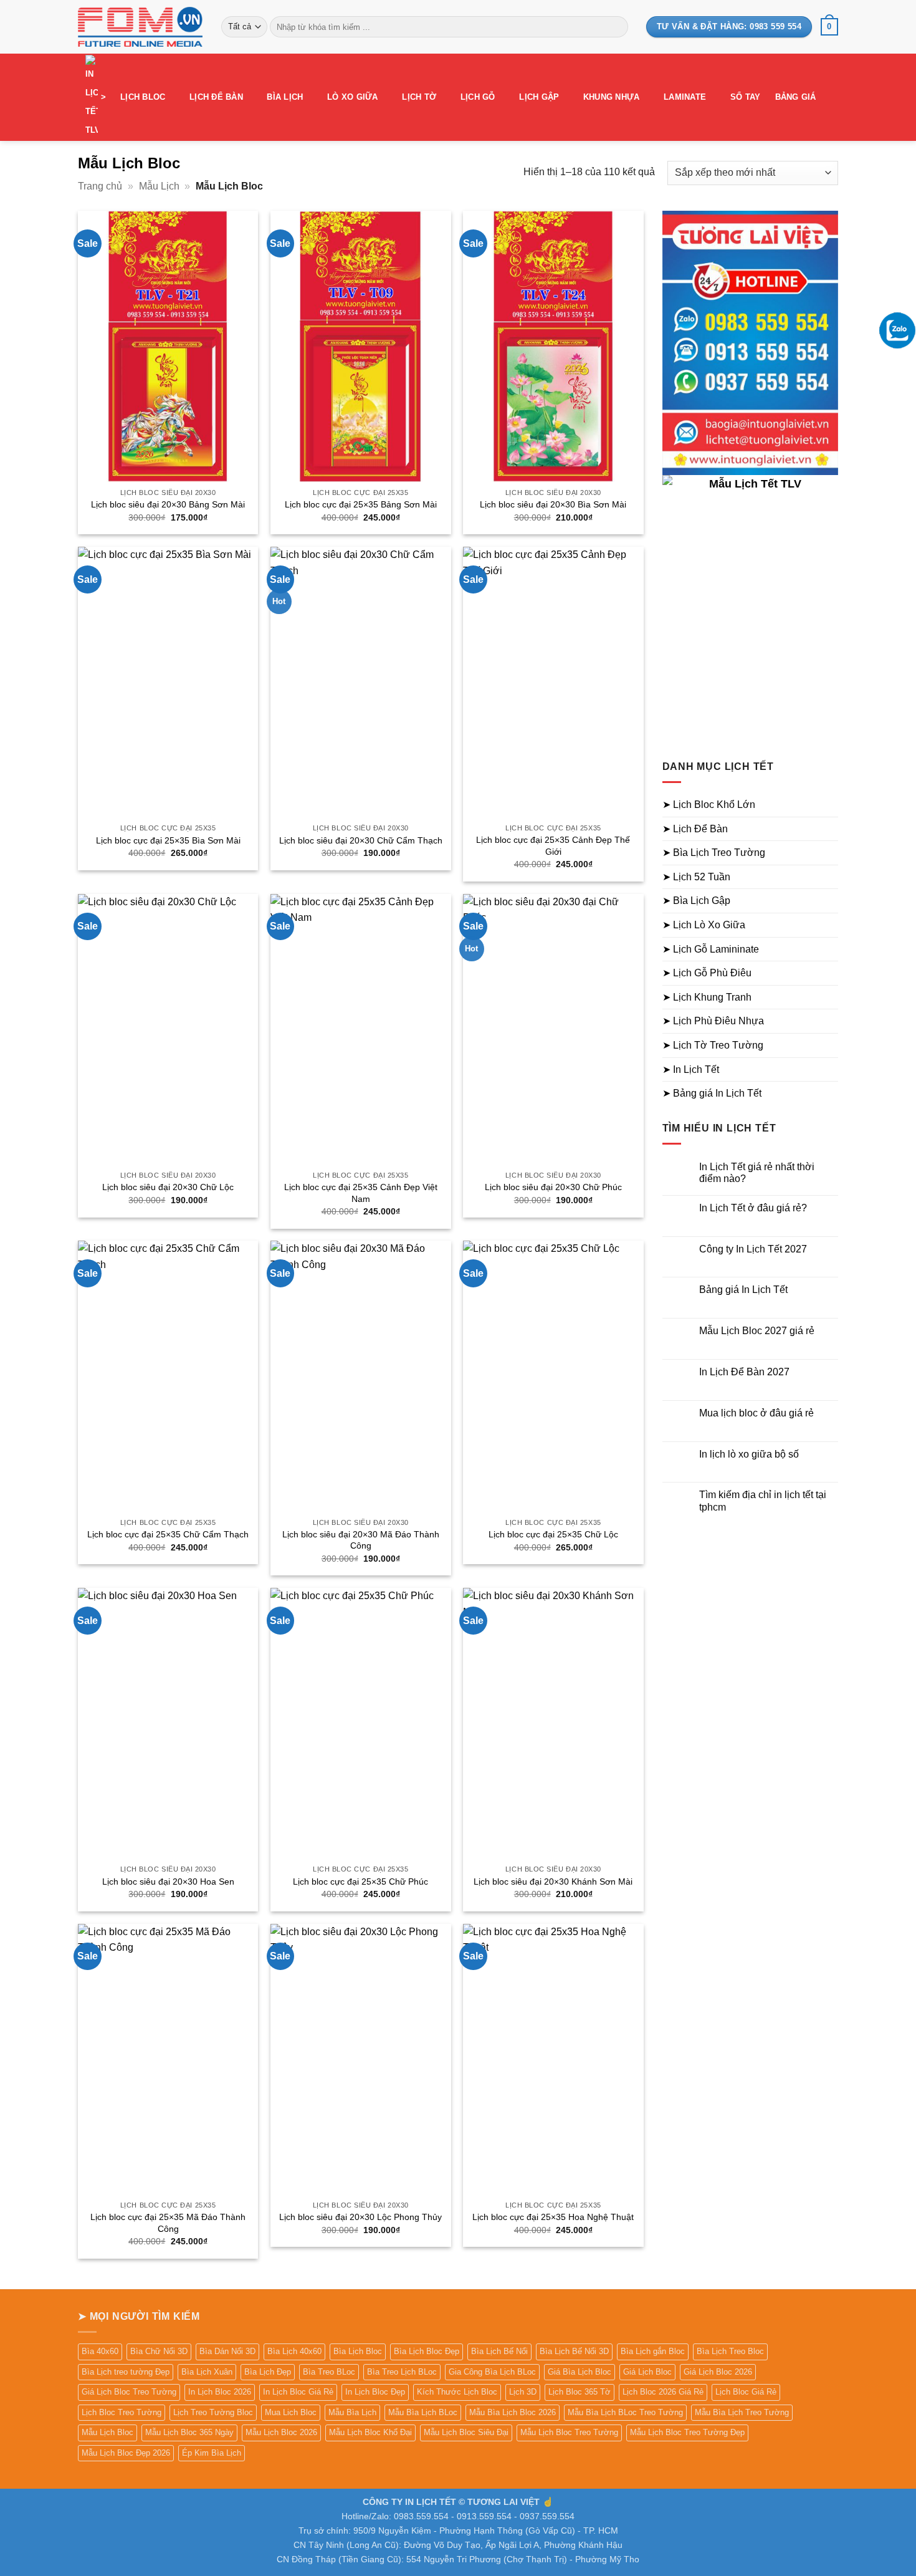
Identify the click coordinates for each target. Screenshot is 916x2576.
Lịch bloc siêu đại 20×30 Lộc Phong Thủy (360, 2217)
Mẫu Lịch (159, 186)
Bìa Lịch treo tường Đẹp (126, 2372)
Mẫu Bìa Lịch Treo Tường (742, 2412)
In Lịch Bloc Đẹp (375, 2392)
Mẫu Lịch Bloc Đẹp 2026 (126, 2453)
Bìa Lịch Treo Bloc (730, 2351)
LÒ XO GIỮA (353, 97)
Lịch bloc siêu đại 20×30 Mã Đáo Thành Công (361, 1540)
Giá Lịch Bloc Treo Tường (129, 2392)
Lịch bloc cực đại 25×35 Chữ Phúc (360, 1882)
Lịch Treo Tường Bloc (213, 2412)
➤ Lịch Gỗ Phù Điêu (707, 973)
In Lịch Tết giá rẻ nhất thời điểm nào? (757, 1173)
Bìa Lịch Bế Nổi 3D (574, 2351)
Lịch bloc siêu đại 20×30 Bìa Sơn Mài (553, 504)
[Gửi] (617, 27)
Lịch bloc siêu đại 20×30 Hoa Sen (168, 1882)
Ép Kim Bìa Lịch (212, 2453)
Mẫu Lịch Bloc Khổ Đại (370, 2432)
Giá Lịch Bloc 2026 (718, 2372)
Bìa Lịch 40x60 (294, 2351)
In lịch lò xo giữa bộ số (749, 1454)
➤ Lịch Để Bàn (695, 829)
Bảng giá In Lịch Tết (743, 1290)
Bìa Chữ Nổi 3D (159, 2351)
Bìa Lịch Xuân (207, 2372)
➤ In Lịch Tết (691, 1069)
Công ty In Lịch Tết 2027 (753, 1249)
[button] (829, 27)
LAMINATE (685, 97)
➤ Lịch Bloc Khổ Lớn (709, 805)
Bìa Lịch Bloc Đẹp (427, 2351)
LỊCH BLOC (143, 97)
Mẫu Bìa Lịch (352, 2412)
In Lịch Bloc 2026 (220, 2392)
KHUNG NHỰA (612, 97)
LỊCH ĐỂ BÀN (216, 97)
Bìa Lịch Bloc (358, 2351)
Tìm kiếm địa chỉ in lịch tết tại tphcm (763, 1501)
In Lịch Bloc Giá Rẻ (298, 2392)
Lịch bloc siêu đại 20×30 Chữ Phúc (553, 1187)
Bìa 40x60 (100, 2351)
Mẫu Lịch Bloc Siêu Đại (466, 2432)
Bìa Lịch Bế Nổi (499, 2351)
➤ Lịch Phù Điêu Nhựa (713, 1021)
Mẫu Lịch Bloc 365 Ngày (189, 2432)
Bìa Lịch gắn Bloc (653, 2351)
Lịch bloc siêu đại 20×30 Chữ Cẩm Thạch (361, 840)
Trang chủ (100, 186)
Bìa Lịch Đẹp (268, 2372)
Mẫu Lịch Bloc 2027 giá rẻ (757, 1331)
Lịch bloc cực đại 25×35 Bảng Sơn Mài (361, 504)
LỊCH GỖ (478, 97)
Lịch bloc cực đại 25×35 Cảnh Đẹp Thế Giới (553, 846)
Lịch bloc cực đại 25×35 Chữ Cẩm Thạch (168, 1534)
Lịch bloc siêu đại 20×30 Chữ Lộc (168, 1187)
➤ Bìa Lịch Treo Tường (714, 853)
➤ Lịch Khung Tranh (707, 997)
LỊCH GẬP (539, 97)
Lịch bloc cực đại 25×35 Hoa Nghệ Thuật (553, 2217)
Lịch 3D (523, 2392)
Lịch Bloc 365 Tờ (580, 2392)
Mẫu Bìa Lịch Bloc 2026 (513, 2412)
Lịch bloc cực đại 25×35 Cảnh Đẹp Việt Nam (361, 1193)
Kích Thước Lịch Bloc (457, 2392)
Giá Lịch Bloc (647, 2372)
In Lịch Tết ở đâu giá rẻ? (753, 1208)
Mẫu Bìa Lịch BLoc (423, 2412)
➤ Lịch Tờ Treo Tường (713, 1045)
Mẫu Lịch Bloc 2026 (281, 2432)
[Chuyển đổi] (831, 805)
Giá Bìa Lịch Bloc (580, 2372)
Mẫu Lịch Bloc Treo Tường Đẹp (687, 2432)
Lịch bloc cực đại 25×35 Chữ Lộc (553, 1534)
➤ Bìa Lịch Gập (696, 901)
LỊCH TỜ (419, 97)
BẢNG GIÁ (796, 97)
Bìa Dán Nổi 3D (227, 2351)
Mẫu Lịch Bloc (107, 2432)
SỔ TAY (746, 97)
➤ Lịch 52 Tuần (696, 877)
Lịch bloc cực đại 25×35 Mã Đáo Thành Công (168, 2223)
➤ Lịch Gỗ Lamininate (711, 949)
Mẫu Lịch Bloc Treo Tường (569, 2432)
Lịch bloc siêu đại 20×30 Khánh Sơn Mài (553, 1882)
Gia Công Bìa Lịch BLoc (492, 2372)
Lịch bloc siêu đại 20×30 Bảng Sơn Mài (168, 504)
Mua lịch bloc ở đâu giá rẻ (756, 1413)
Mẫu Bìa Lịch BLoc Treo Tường (625, 2412)
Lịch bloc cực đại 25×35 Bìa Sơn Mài (168, 840)
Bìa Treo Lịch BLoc (402, 2372)
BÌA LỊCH (285, 97)
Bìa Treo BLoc (329, 2372)
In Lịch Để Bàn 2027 (744, 1372)
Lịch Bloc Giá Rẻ (746, 2392)
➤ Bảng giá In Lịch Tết (712, 1093)
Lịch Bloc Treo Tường (122, 2412)
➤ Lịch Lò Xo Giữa (704, 925)
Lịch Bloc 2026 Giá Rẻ (663, 2392)
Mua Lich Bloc (291, 2412)
